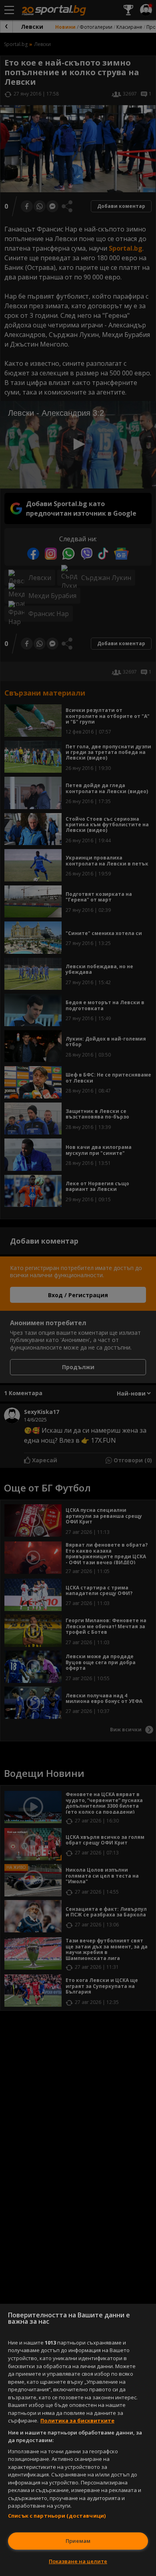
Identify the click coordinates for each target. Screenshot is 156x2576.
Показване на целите (78, 2561)
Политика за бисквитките (77, 2420)
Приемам (78, 2541)
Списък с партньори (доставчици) (57, 2516)
